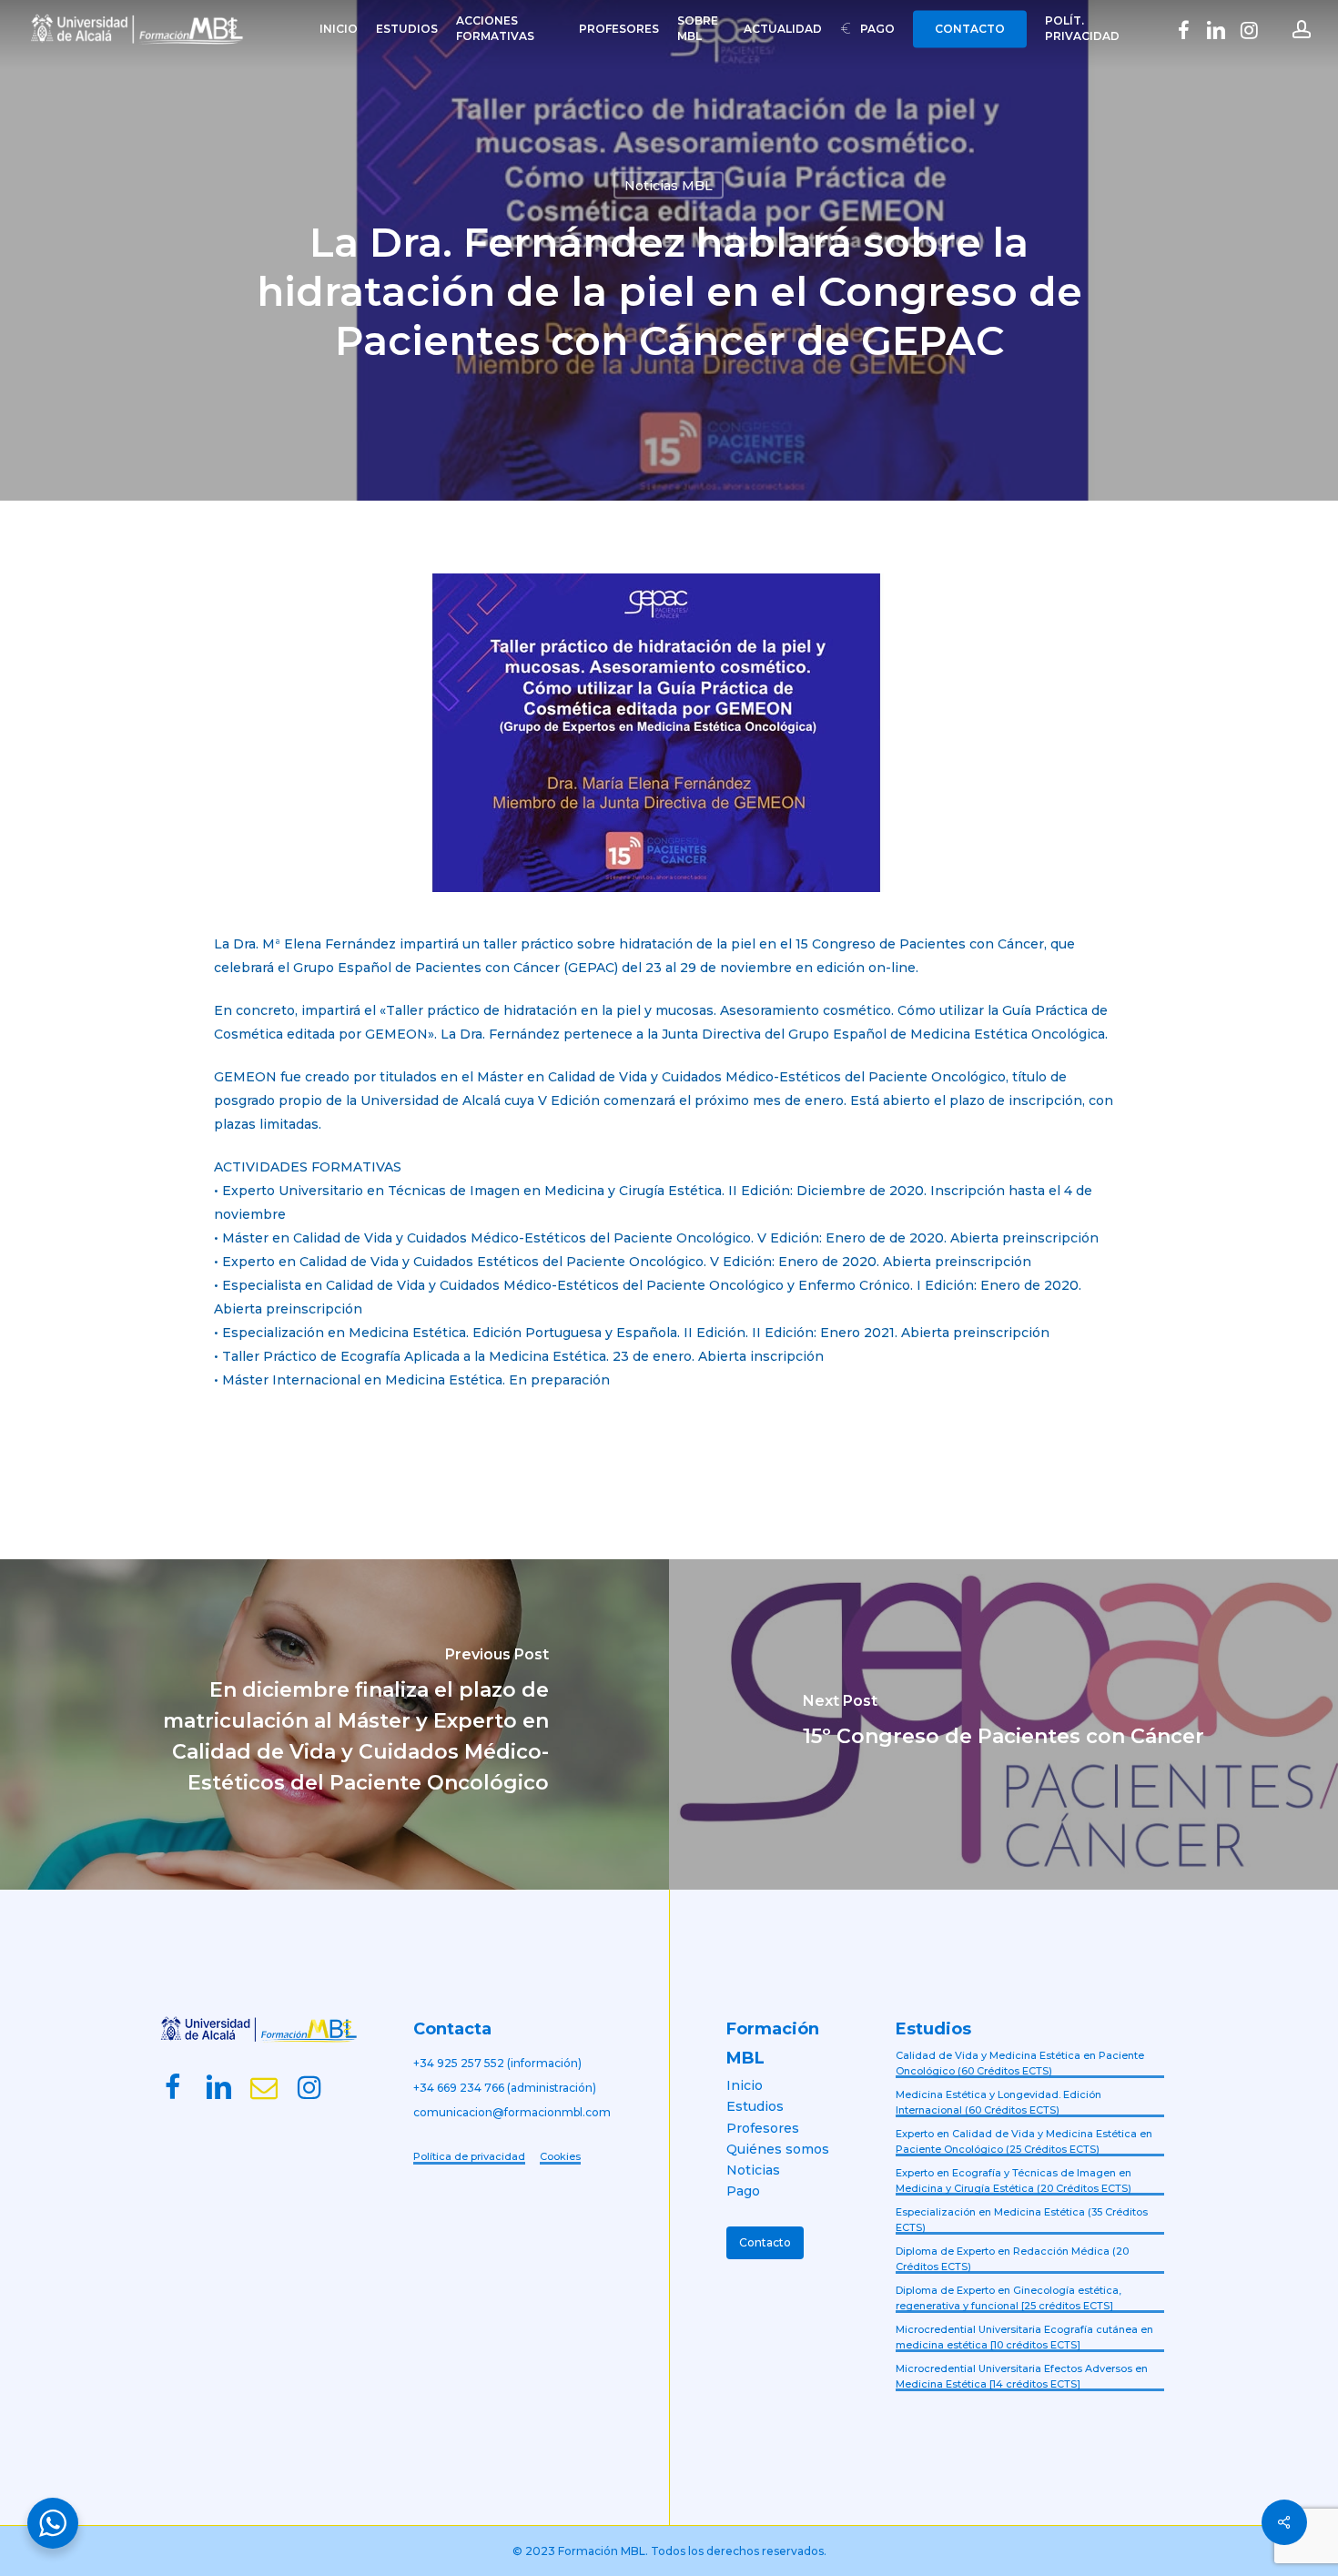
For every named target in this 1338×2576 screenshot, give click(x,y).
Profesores (763, 2128)
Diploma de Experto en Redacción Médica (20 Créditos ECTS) (1012, 2259)
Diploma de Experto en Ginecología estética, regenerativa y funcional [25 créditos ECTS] (1009, 2298)
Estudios (755, 2106)
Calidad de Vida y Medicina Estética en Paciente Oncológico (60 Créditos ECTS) (1020, 2063)
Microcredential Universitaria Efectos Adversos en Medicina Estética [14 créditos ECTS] (1022, 2376)
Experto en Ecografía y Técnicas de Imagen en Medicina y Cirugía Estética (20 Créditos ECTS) (1014, 2180)
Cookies (560, 2156)
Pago (743, 2191)
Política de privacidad (469, 2156)
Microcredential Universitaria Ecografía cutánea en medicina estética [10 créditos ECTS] (1024, 2337)
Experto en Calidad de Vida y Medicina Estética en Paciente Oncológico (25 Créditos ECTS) (1024, 2141)
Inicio (745, 2085)
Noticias (753, 2170)
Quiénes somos (778, 2149)
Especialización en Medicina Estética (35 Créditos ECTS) (1022, 2220)
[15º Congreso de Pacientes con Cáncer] (1003, 1724)
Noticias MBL (669, 186)
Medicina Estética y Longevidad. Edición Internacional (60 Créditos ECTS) (998, 2102)
